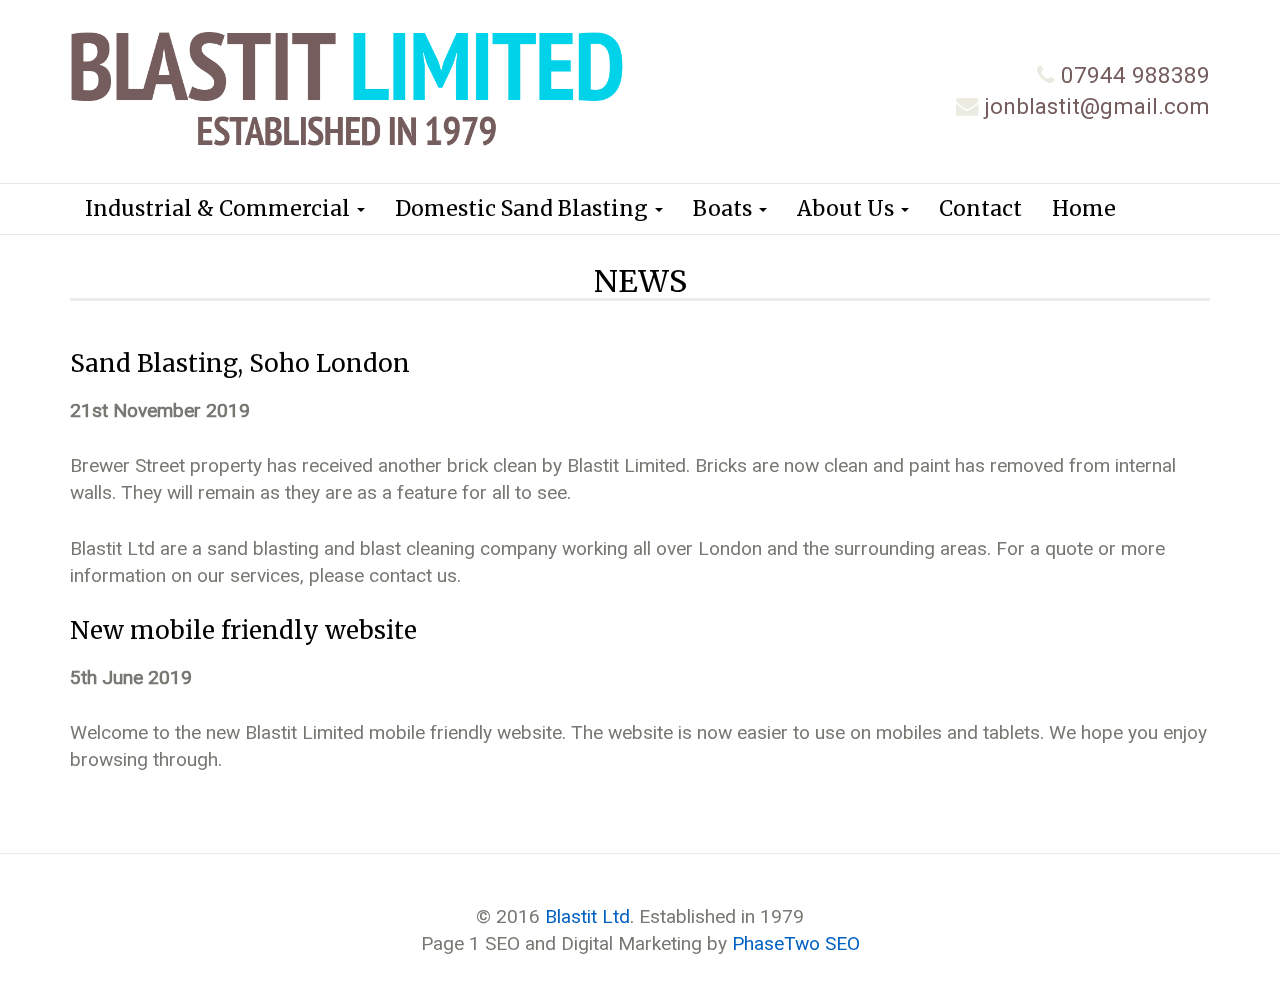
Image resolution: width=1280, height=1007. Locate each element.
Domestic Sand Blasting (524, 208)
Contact (980, 208)
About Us (848, 208)
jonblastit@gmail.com (1097, 106)
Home (1084, 208)
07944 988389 (1135, 75)
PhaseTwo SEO (796, 943)
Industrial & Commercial (220, 208)
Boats (725, 208)
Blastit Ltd (587, 916)
